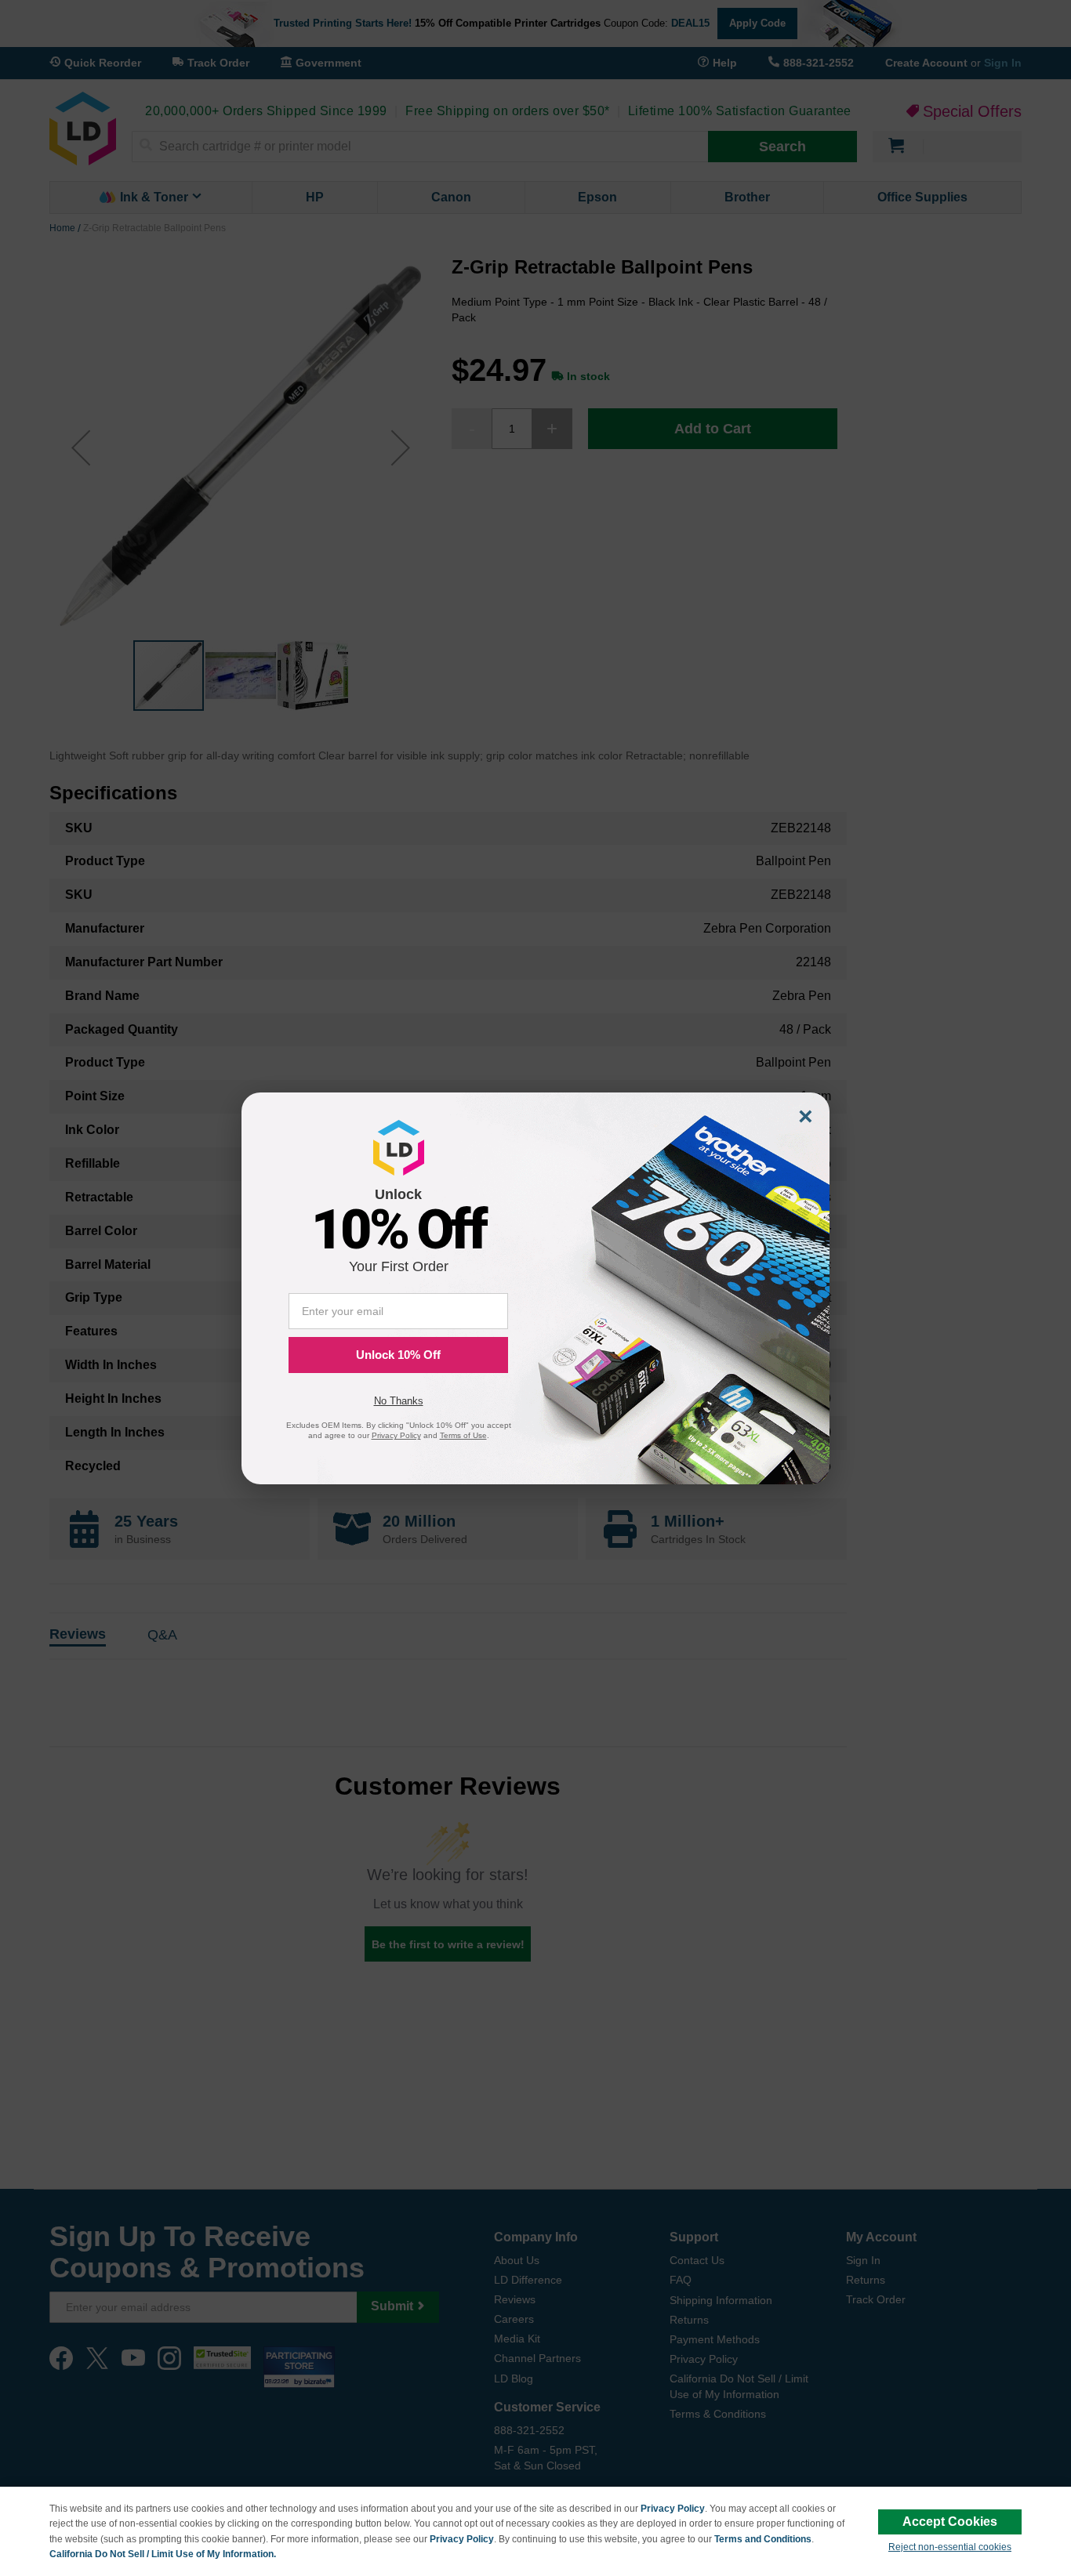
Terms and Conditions (763, 2539)
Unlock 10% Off (398, 1355)
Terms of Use (463, 1435)
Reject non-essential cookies (950, 2547)
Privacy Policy (673, 2509)
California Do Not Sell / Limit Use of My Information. (163, 2554)
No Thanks (399, 1401)
